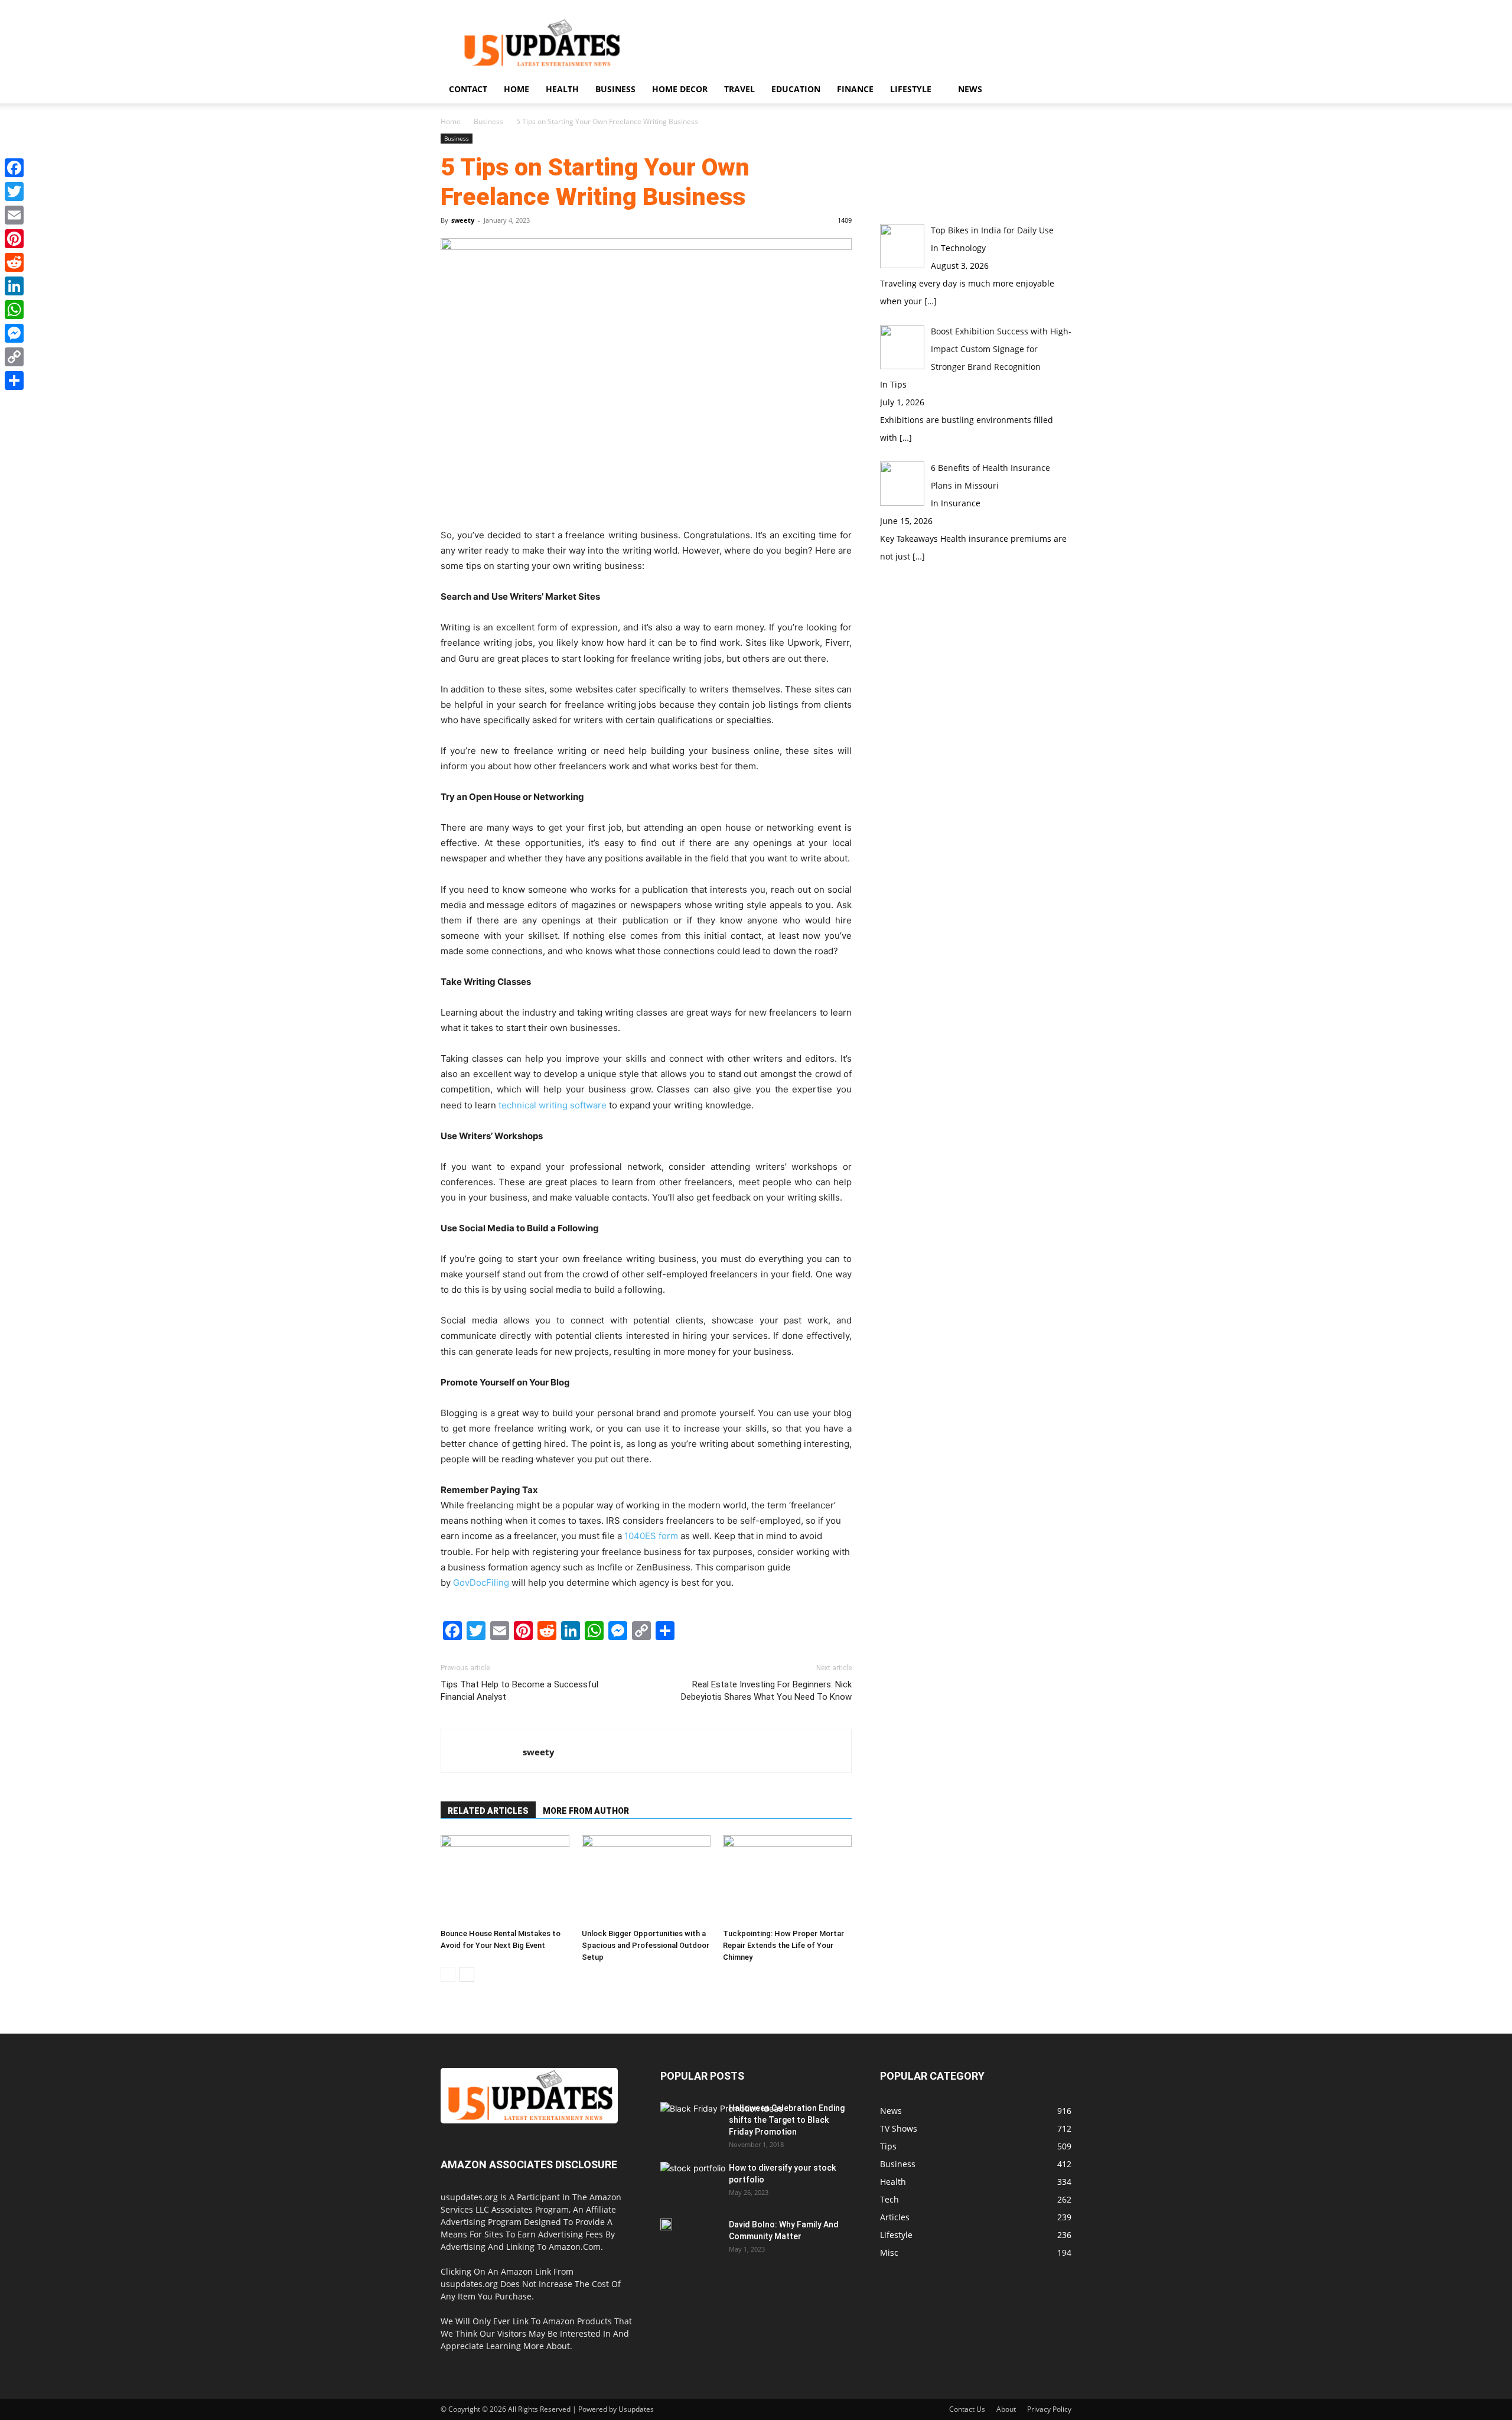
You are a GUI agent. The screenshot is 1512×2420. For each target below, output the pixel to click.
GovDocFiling (481, 1583)
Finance (855, 89)
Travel (739, 89)
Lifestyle (911, 89)
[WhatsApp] (14, 310)
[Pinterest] (14, 239)
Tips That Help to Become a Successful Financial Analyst (519, 1691)
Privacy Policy (1049, 2409)
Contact (468, 89)
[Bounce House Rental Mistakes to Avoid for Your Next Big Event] (505, 1879)
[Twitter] (14, 191)
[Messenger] (14, 333)
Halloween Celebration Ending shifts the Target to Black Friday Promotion (787, 2120)
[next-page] (467, 1974)
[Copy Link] (14, 357)
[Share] (14, 380)
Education (796, 89)
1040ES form (651, 1536)
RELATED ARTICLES (488, 1811)
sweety (463, 220)
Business (615, 89)
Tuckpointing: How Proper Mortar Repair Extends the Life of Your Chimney (783, 1945)
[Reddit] (14, 262)
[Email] (14, 215)
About (1006, 2409)
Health (562, 89)
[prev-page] (448, 1974)
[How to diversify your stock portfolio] (693, 2185)
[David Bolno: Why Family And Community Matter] (666, 2224)
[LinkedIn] (14, 286)
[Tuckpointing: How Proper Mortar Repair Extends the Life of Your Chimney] (787, 1879)
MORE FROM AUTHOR (586, 1811)
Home (517, 89)
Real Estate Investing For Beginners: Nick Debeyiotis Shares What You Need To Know (766, 1691)
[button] (1057, 90)
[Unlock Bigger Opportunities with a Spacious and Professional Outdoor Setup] (646, 1879)
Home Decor (680, 89)
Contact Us (967, 2409)
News (970, 89)
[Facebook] (14, 168)
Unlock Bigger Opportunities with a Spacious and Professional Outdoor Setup (646, 1945)
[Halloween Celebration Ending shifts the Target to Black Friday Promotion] (721, 2136)
